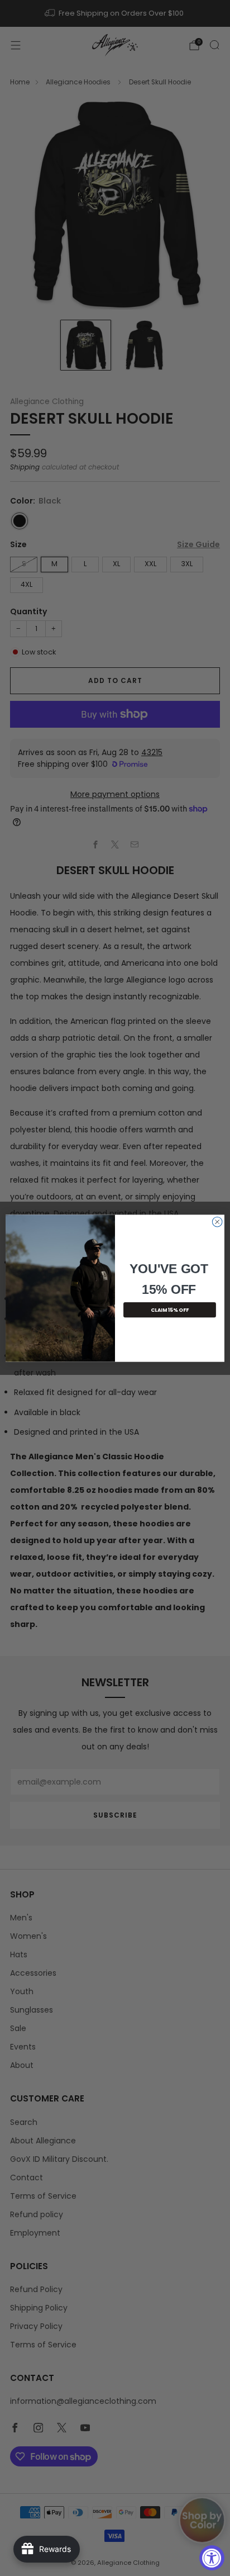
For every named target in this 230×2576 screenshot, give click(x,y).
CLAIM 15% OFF (170, 1310)
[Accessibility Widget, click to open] (212, 2558)
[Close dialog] (217, 1222)
